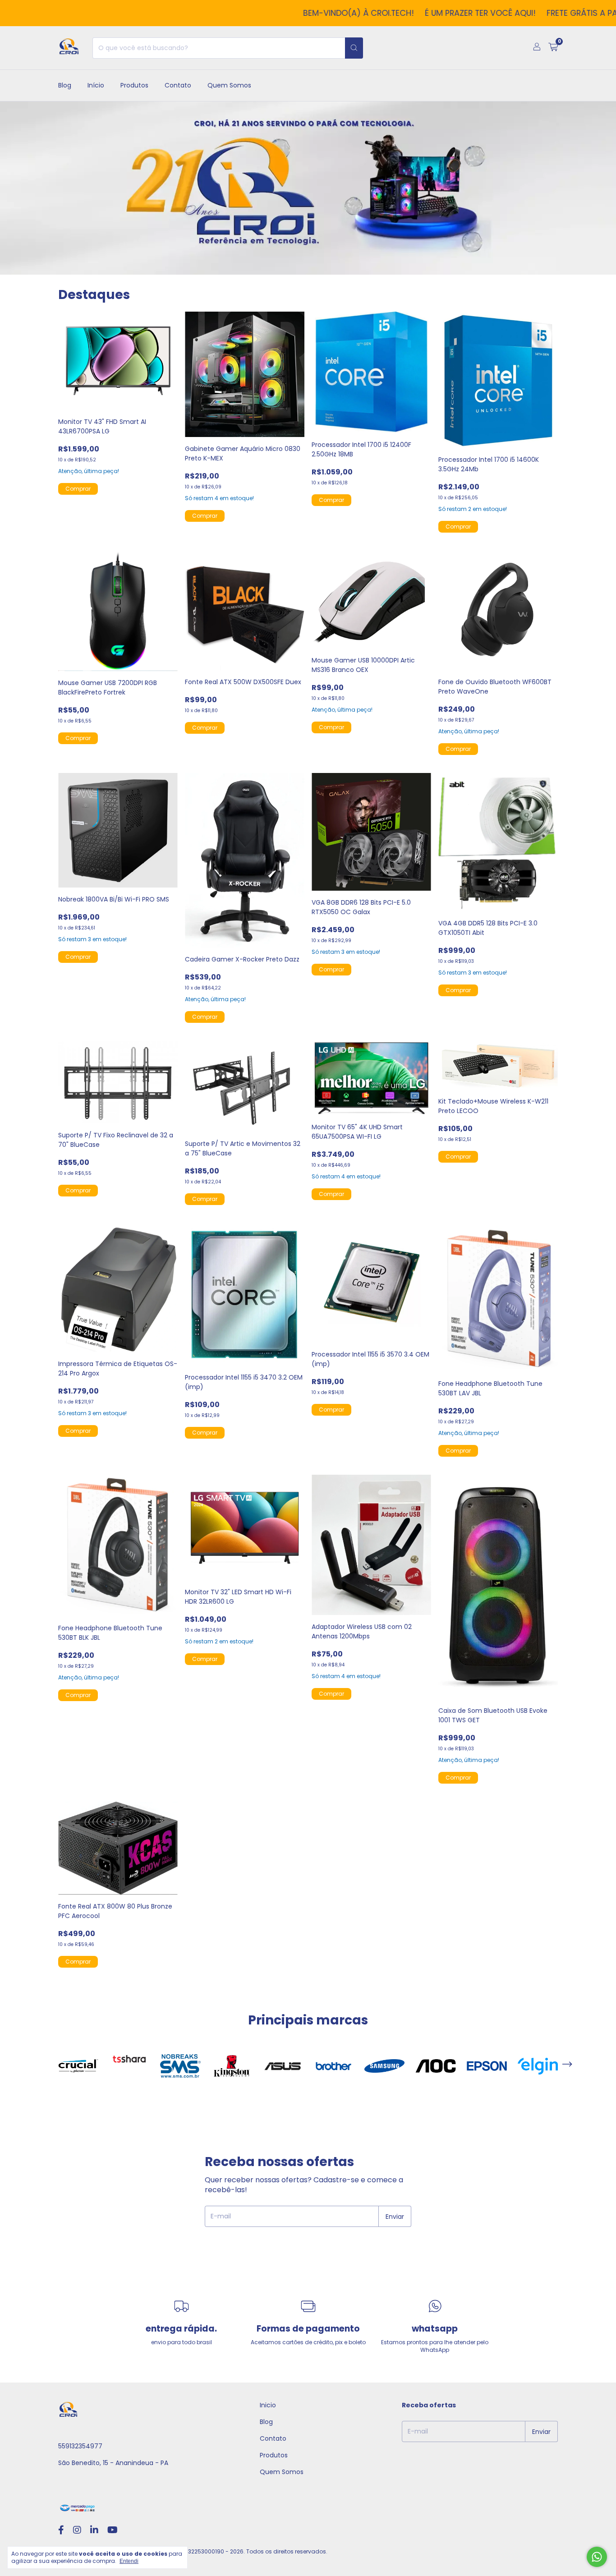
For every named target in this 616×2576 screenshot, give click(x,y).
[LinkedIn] (94, 2530)
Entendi (129, 2561)
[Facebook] (61, 2530)
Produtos (134, 85)
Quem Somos (229, 85)
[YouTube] (113, 2530)
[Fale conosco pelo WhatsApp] (597, 2557)
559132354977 (80, 2446)
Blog (65, 85)
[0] (553, 48)
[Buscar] (354, 48)
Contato (178, 85)
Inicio (268, 2405)
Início (96, 85)
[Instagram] (77, 2530)
